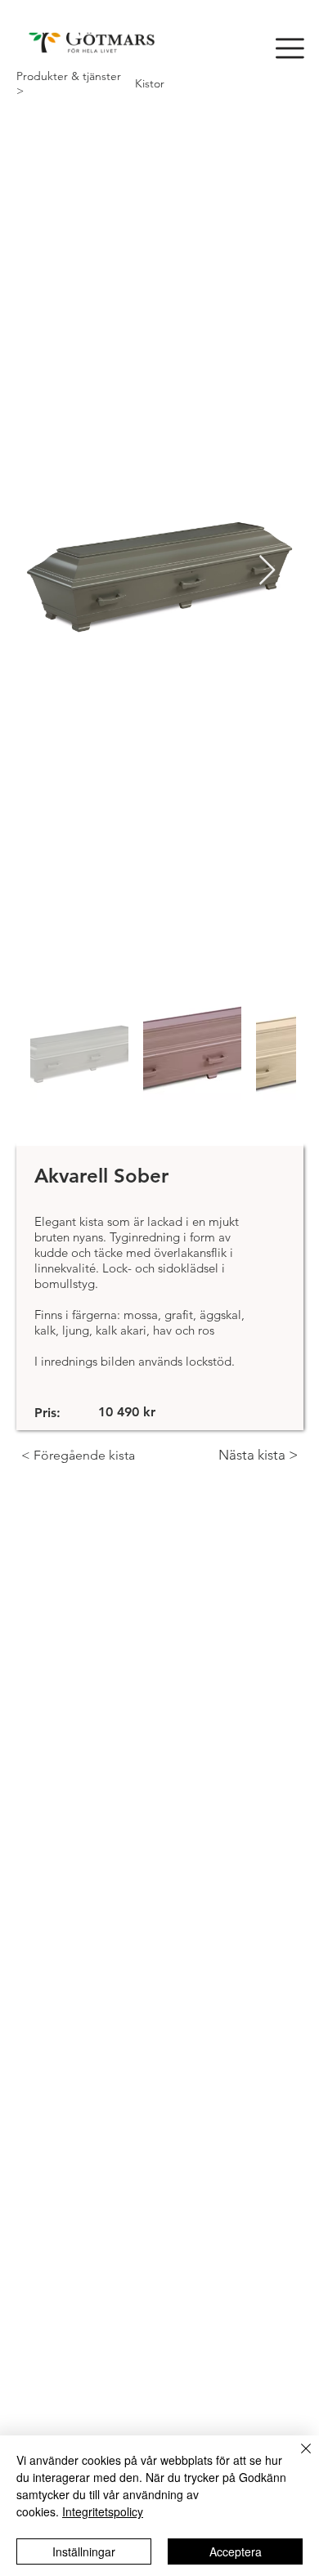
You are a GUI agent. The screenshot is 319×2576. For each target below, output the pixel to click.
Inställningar (84, 2551)
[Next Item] (267, 571)
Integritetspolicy (103, 2511)
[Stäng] (296, 2458)
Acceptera (236, 2551)
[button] (290, 48)
